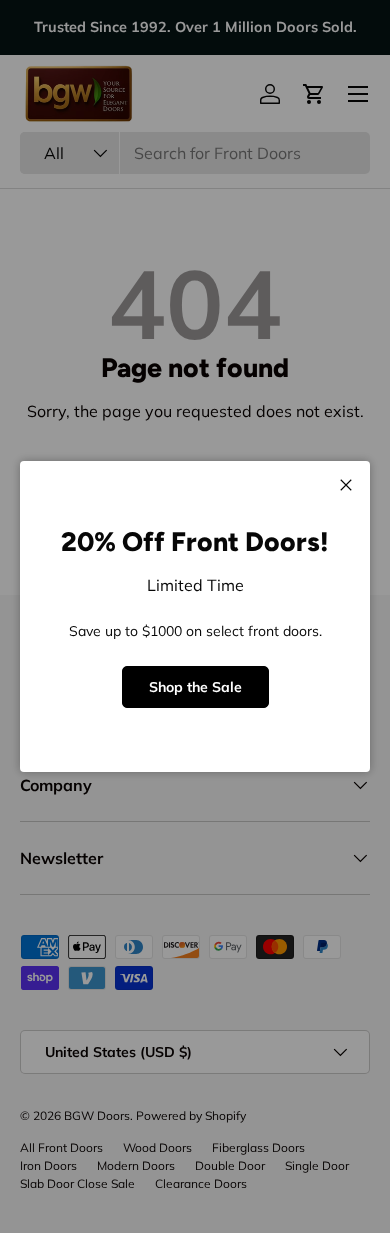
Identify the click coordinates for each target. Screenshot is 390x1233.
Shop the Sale (195, 687)
